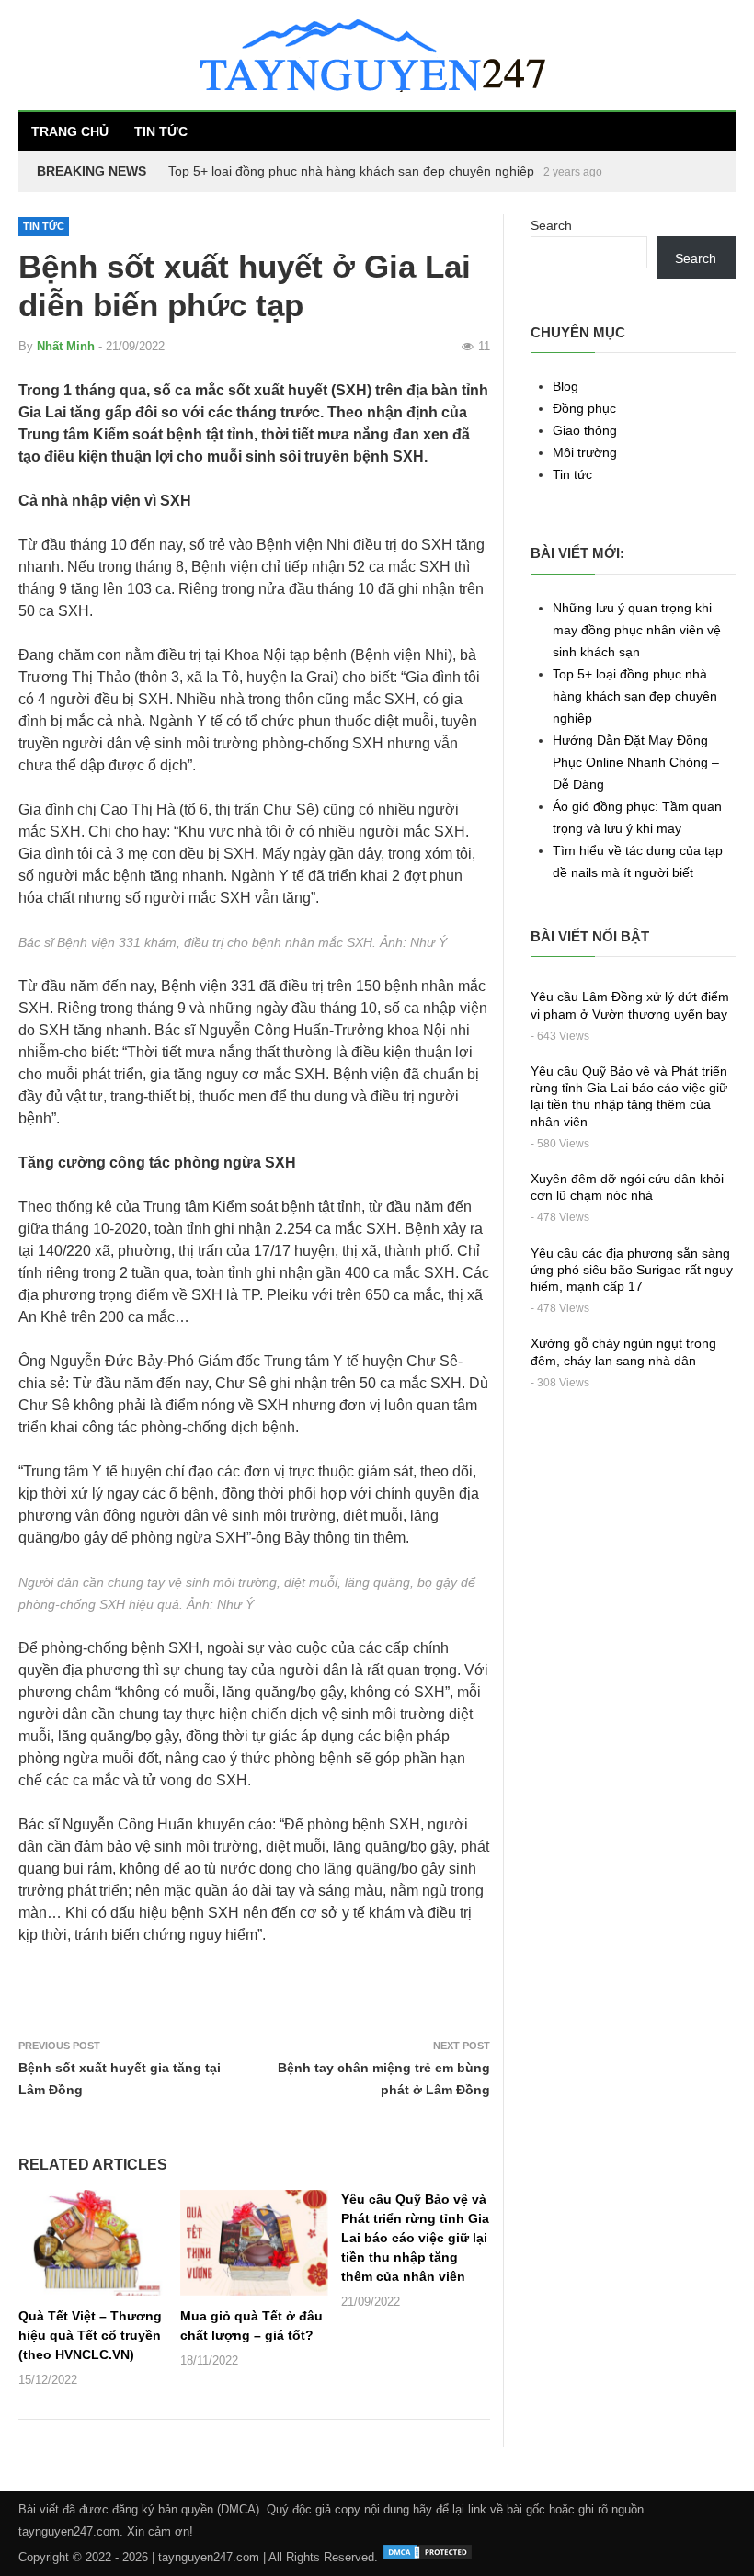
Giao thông (585, 430)
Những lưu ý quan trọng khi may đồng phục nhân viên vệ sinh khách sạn (637, 630)
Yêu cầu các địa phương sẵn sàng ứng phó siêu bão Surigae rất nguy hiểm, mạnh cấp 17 (632, 1270)
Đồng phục (584, 408)
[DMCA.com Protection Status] (428, 2557)
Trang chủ (70, 131)
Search (551, 225)
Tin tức (161, 131)
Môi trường (585, 452)
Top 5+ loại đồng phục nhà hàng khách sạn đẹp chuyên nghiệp (635, 696)
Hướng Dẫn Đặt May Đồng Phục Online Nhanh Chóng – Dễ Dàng (359, 171)
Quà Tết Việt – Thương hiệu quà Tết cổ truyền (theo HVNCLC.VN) (90, 2335)
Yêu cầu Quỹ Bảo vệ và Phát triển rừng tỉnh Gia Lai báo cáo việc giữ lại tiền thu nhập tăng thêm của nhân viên (415, 2238)
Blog (565, 386)
